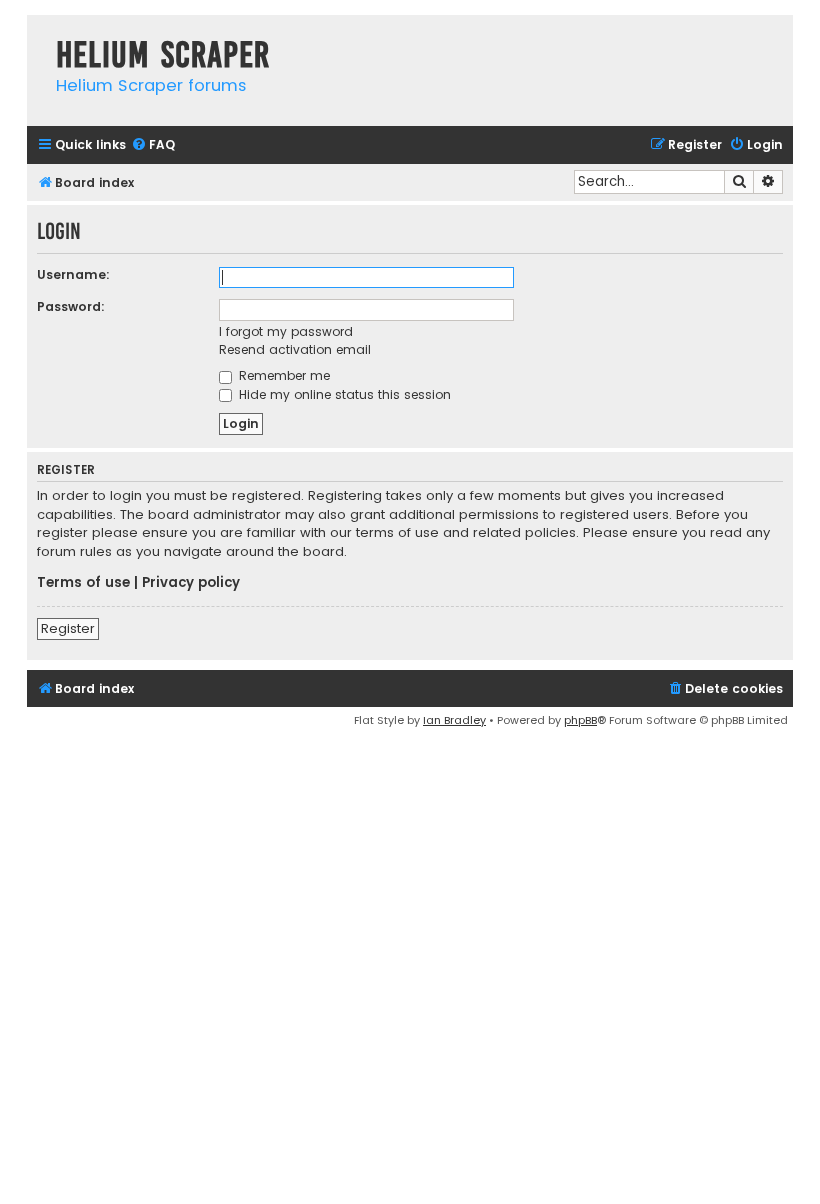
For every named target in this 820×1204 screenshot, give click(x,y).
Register (68, 628)
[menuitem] (153, 145)
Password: (71, 306)
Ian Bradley (454, 720)
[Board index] (36, 34)
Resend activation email (295, 349)
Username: (73, 274)
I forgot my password (286, 331)
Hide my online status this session (343, 394)
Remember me (282, 375)
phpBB (580, 720)
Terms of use (83, 583)
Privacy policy (191, 583)
